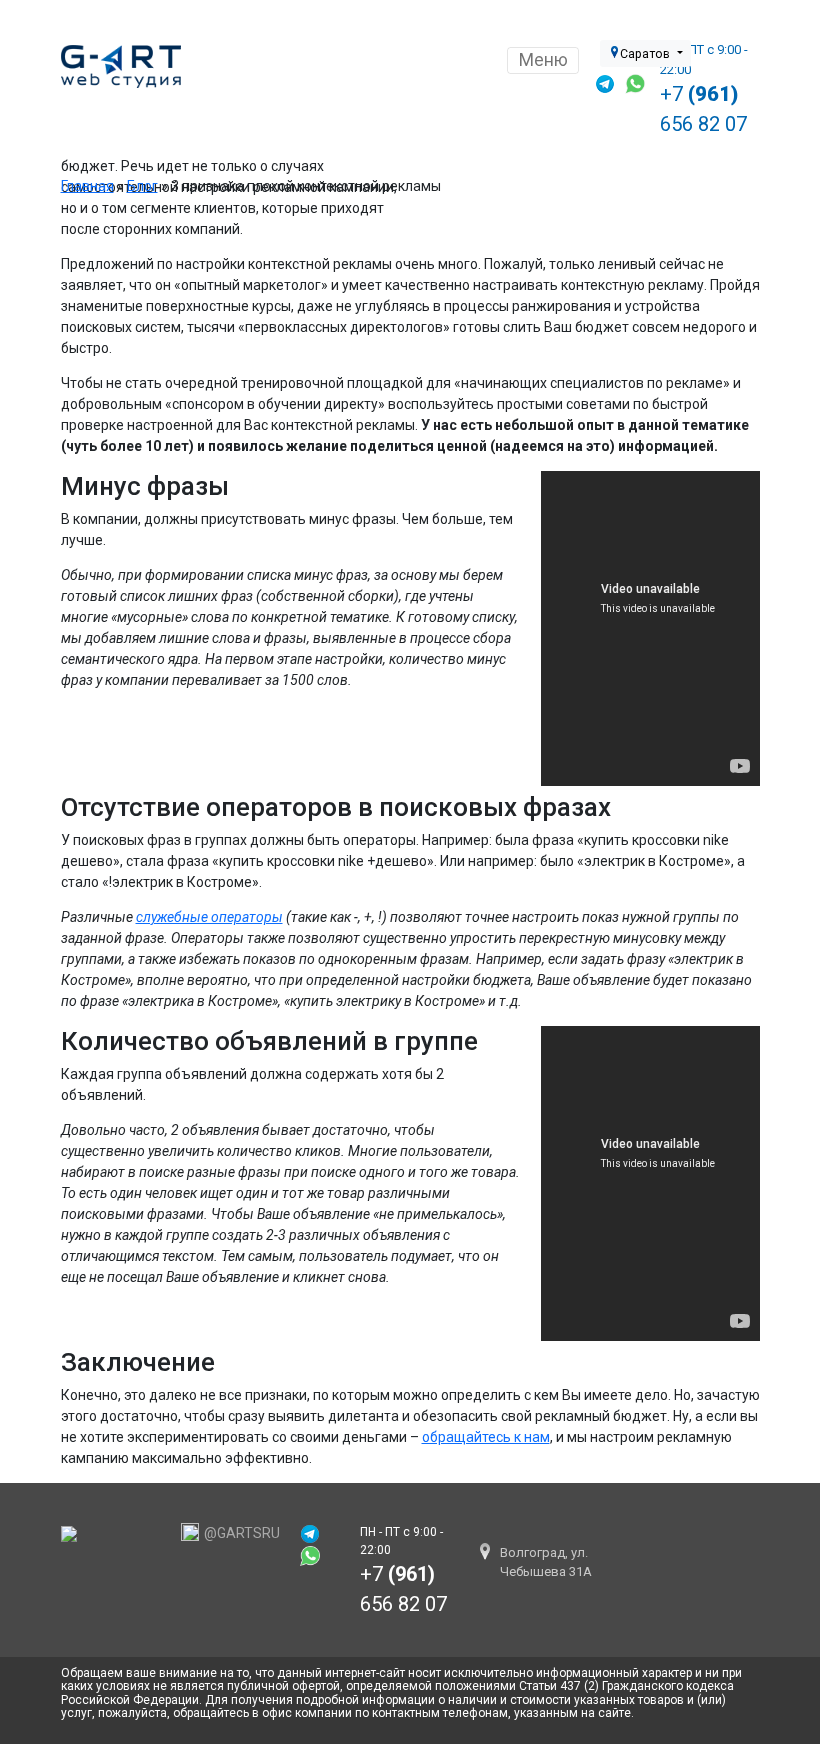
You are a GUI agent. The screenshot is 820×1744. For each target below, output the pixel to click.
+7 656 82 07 (703, 109)
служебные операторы (209, 917)
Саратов (646, 54)
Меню (543, 60)
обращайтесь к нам (486, 1437)
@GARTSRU (242, 1533)
